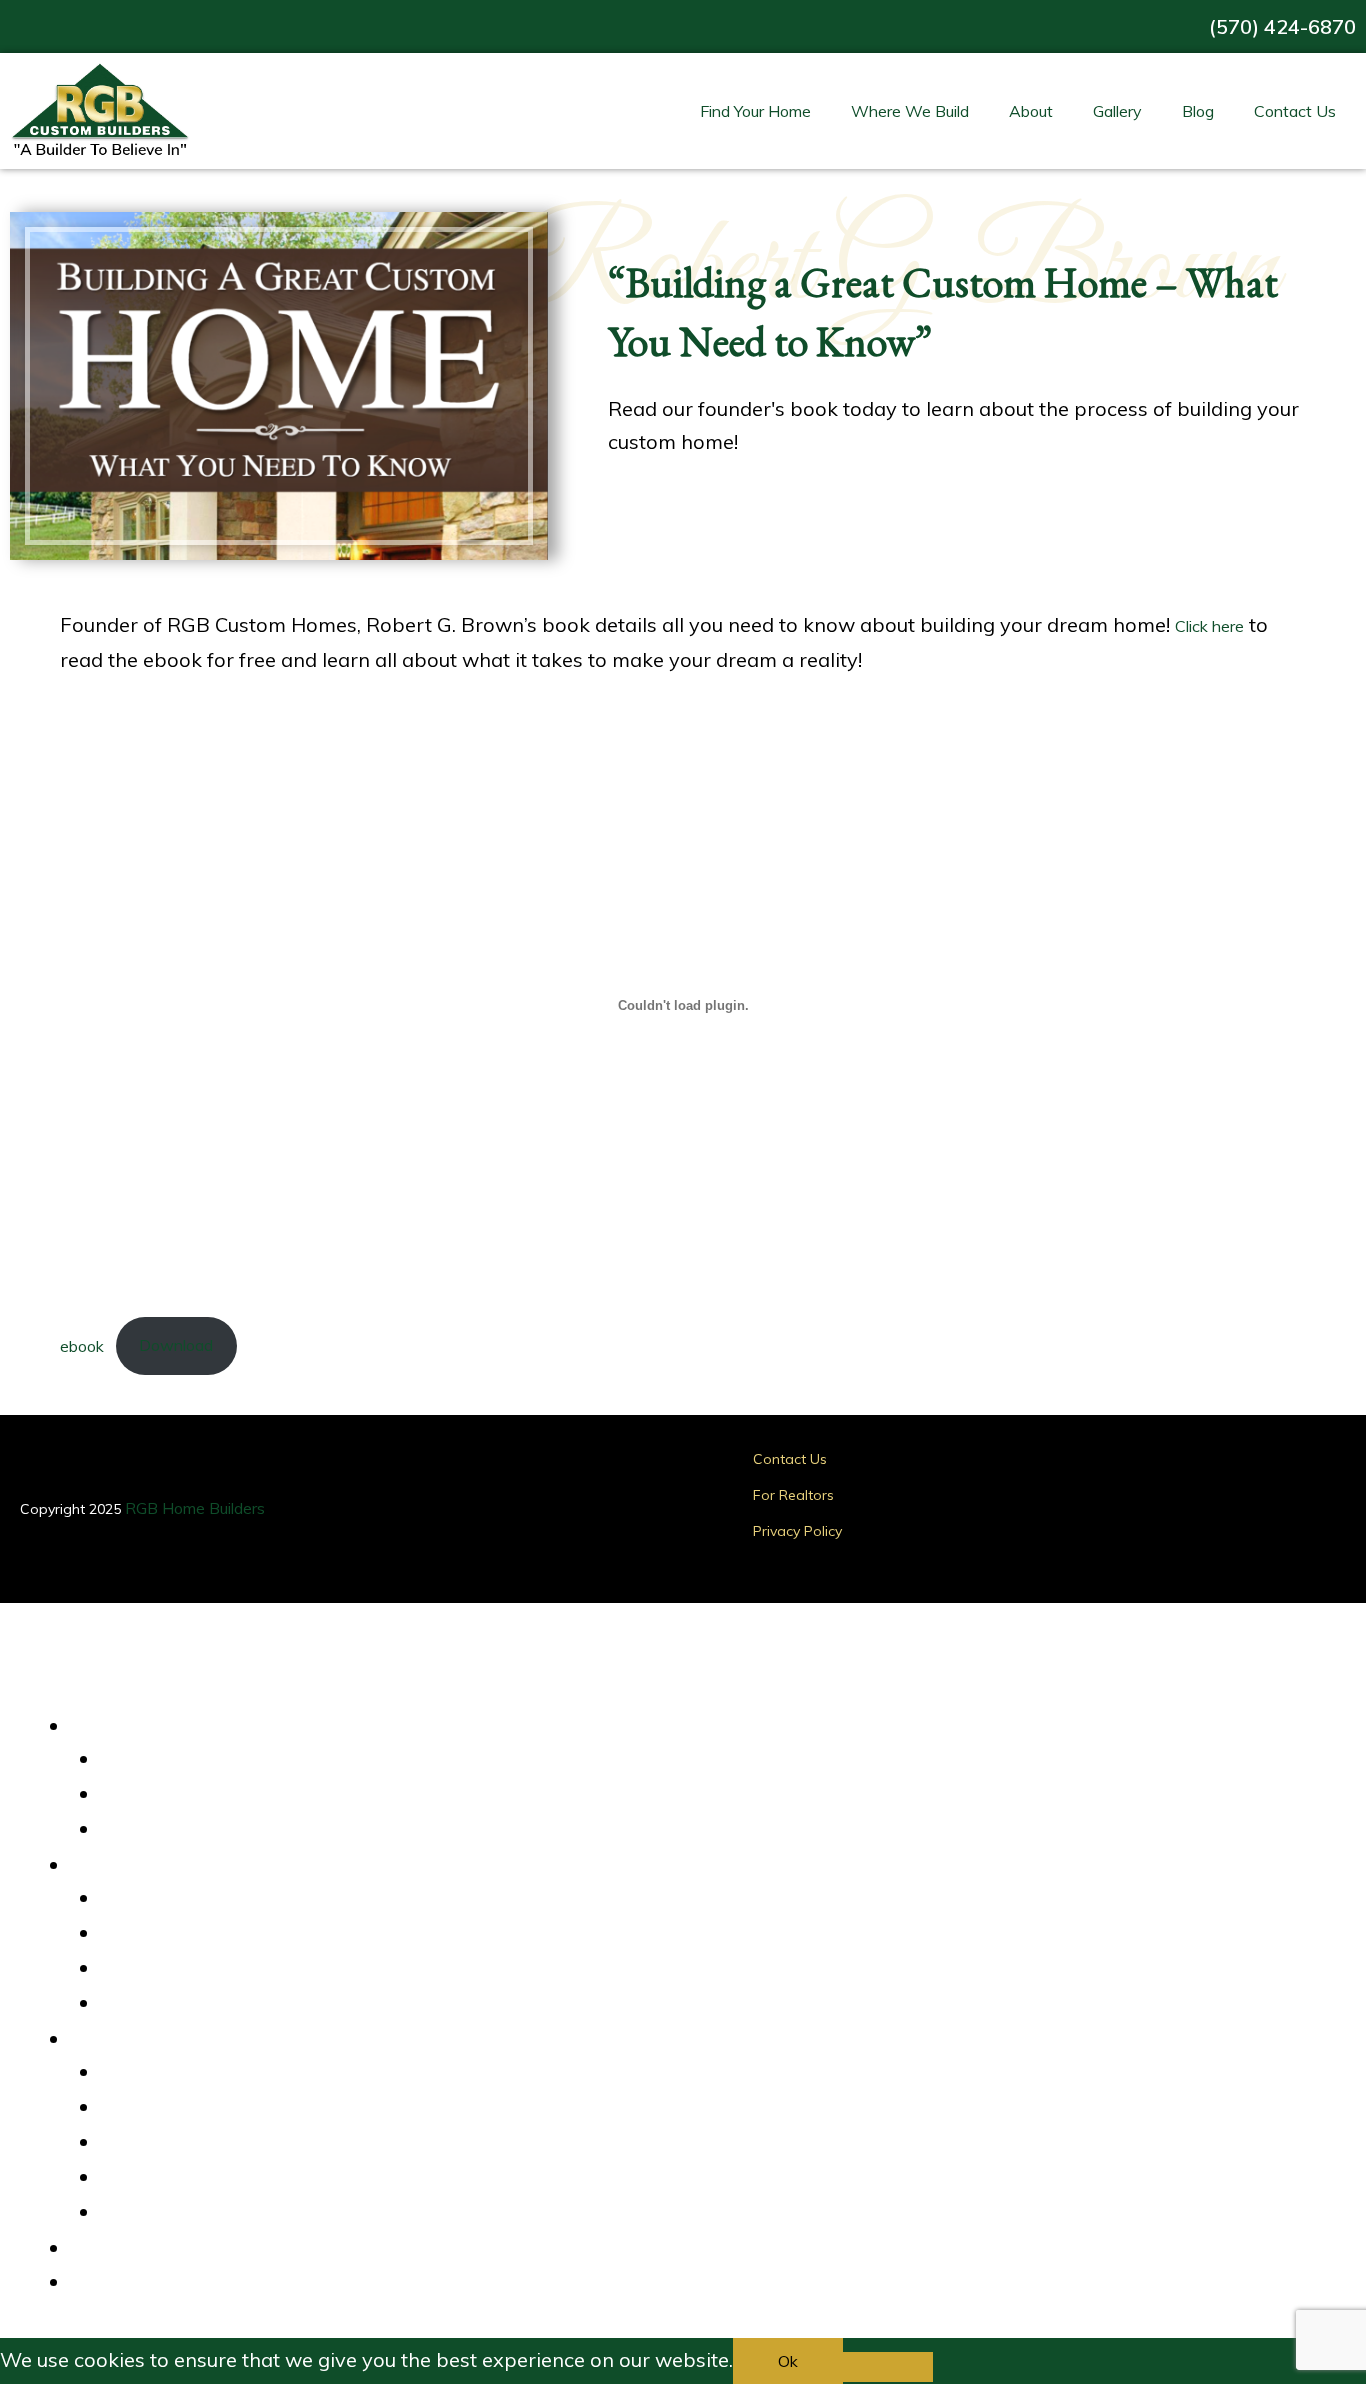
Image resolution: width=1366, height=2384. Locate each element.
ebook (82, 1345)
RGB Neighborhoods (188, 1934)
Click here (1209, 626)
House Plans (160, 1795)
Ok (788, 2361)
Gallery (1117, 111)
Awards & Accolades (190, 2108)
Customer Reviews (183, 2073)
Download (176, 1345)
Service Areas (165, 1899)
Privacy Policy (797, 1531)
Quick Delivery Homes (193, 1760)
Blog (1198, 111)
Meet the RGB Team (189, 2178)
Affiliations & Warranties (203, 2143)
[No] (888, 2367)
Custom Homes (170, 1830)
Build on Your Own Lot (193, 2004)
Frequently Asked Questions (216, 2213)
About (1031, 111)
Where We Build (910, 111)
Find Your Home (755, 111)
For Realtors (793, 1495)
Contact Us (1295, 111)
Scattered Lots (168, 1969)
